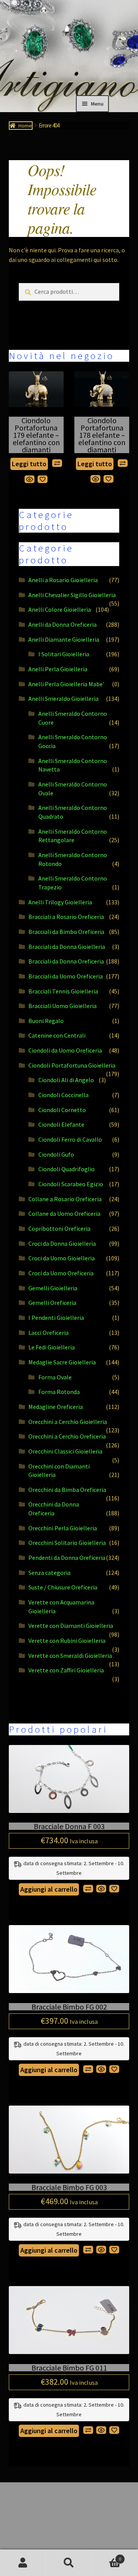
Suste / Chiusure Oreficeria (63, 1587)
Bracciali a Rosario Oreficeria (66, 917)
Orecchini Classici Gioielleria (65, 1451)
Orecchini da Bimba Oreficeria (67, 1490)
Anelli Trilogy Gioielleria (60, 902)
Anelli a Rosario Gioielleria (63, 580)
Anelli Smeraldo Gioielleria (63, 699)
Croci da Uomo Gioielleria (62, 1258)
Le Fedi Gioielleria (52, 1347)
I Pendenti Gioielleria (56, 1318)
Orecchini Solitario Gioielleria (67, 1543)
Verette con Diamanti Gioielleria (71, 1626)
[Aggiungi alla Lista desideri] (43, 479)
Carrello (107, 2556)
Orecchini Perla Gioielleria (63, 1528)
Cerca (69, 2563)
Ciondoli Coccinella (63, 1095)
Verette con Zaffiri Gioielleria (66, 1670)
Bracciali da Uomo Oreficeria (66, 976)
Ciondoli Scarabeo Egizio (71, 1184)
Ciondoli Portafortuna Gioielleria (72, 1065)
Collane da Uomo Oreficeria (64, 1214)
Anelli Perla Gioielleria (58, 669)
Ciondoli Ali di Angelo (66, 1080)
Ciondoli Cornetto (62, 1110)
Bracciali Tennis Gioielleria (63, 991)
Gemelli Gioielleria (53, 1288)
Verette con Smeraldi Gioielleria (70, 1656)
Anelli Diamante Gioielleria (64, 639)
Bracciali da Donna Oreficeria (66, 961)
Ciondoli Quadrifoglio (67, 1169)
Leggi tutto (29, 464)
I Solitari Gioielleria (64, 654)
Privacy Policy (27, 2523)
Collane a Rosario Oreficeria (65, 1199)
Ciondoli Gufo (56, 1154)
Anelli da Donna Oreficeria (62, 624)
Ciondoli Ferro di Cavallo (70, 1139)
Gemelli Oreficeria (52, 1303)
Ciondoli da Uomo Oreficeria (65, 1050)
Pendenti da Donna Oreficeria (67, 1558)
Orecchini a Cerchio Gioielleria (68, 1422)
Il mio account (23, 2563)
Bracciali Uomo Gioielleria (62, 1006)
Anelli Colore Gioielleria (60, 609)
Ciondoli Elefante (61, 1124)
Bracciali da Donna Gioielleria (67, 947)
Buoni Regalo (46, 1021)
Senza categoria (49, 1573)
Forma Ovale (55, 1377)
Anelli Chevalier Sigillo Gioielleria (72, 595)
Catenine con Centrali (57, 1035)
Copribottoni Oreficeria (59, 1228)
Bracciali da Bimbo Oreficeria (66, 932)
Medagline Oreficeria (56, 1407)
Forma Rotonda (59, 1392)
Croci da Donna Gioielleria (62, 1243)
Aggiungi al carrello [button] (49, 1889)
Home (25, 126)
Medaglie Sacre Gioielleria (62, 1362)
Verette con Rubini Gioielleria (67, 1641)
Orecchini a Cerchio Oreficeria (67, 1436)
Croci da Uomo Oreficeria (61, 1273)
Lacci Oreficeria (48, 1333)
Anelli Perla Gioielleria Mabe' (66, 684)
